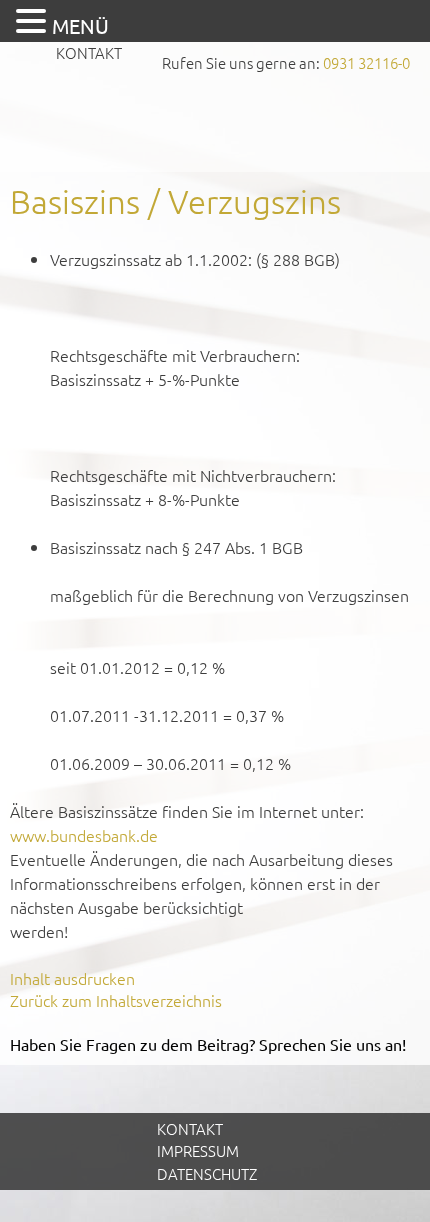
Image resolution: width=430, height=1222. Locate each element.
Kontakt (89, 52)
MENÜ (80, 25)
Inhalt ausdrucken (72, 978)
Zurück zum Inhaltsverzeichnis (116, 1000)
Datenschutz (207, 1173)
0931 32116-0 (366, 62)
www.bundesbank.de (84, 835)
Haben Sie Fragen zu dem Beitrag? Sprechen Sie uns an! (208, 1044)
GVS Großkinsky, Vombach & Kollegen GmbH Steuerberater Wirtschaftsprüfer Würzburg (215, 125)
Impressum (198, 1150)
